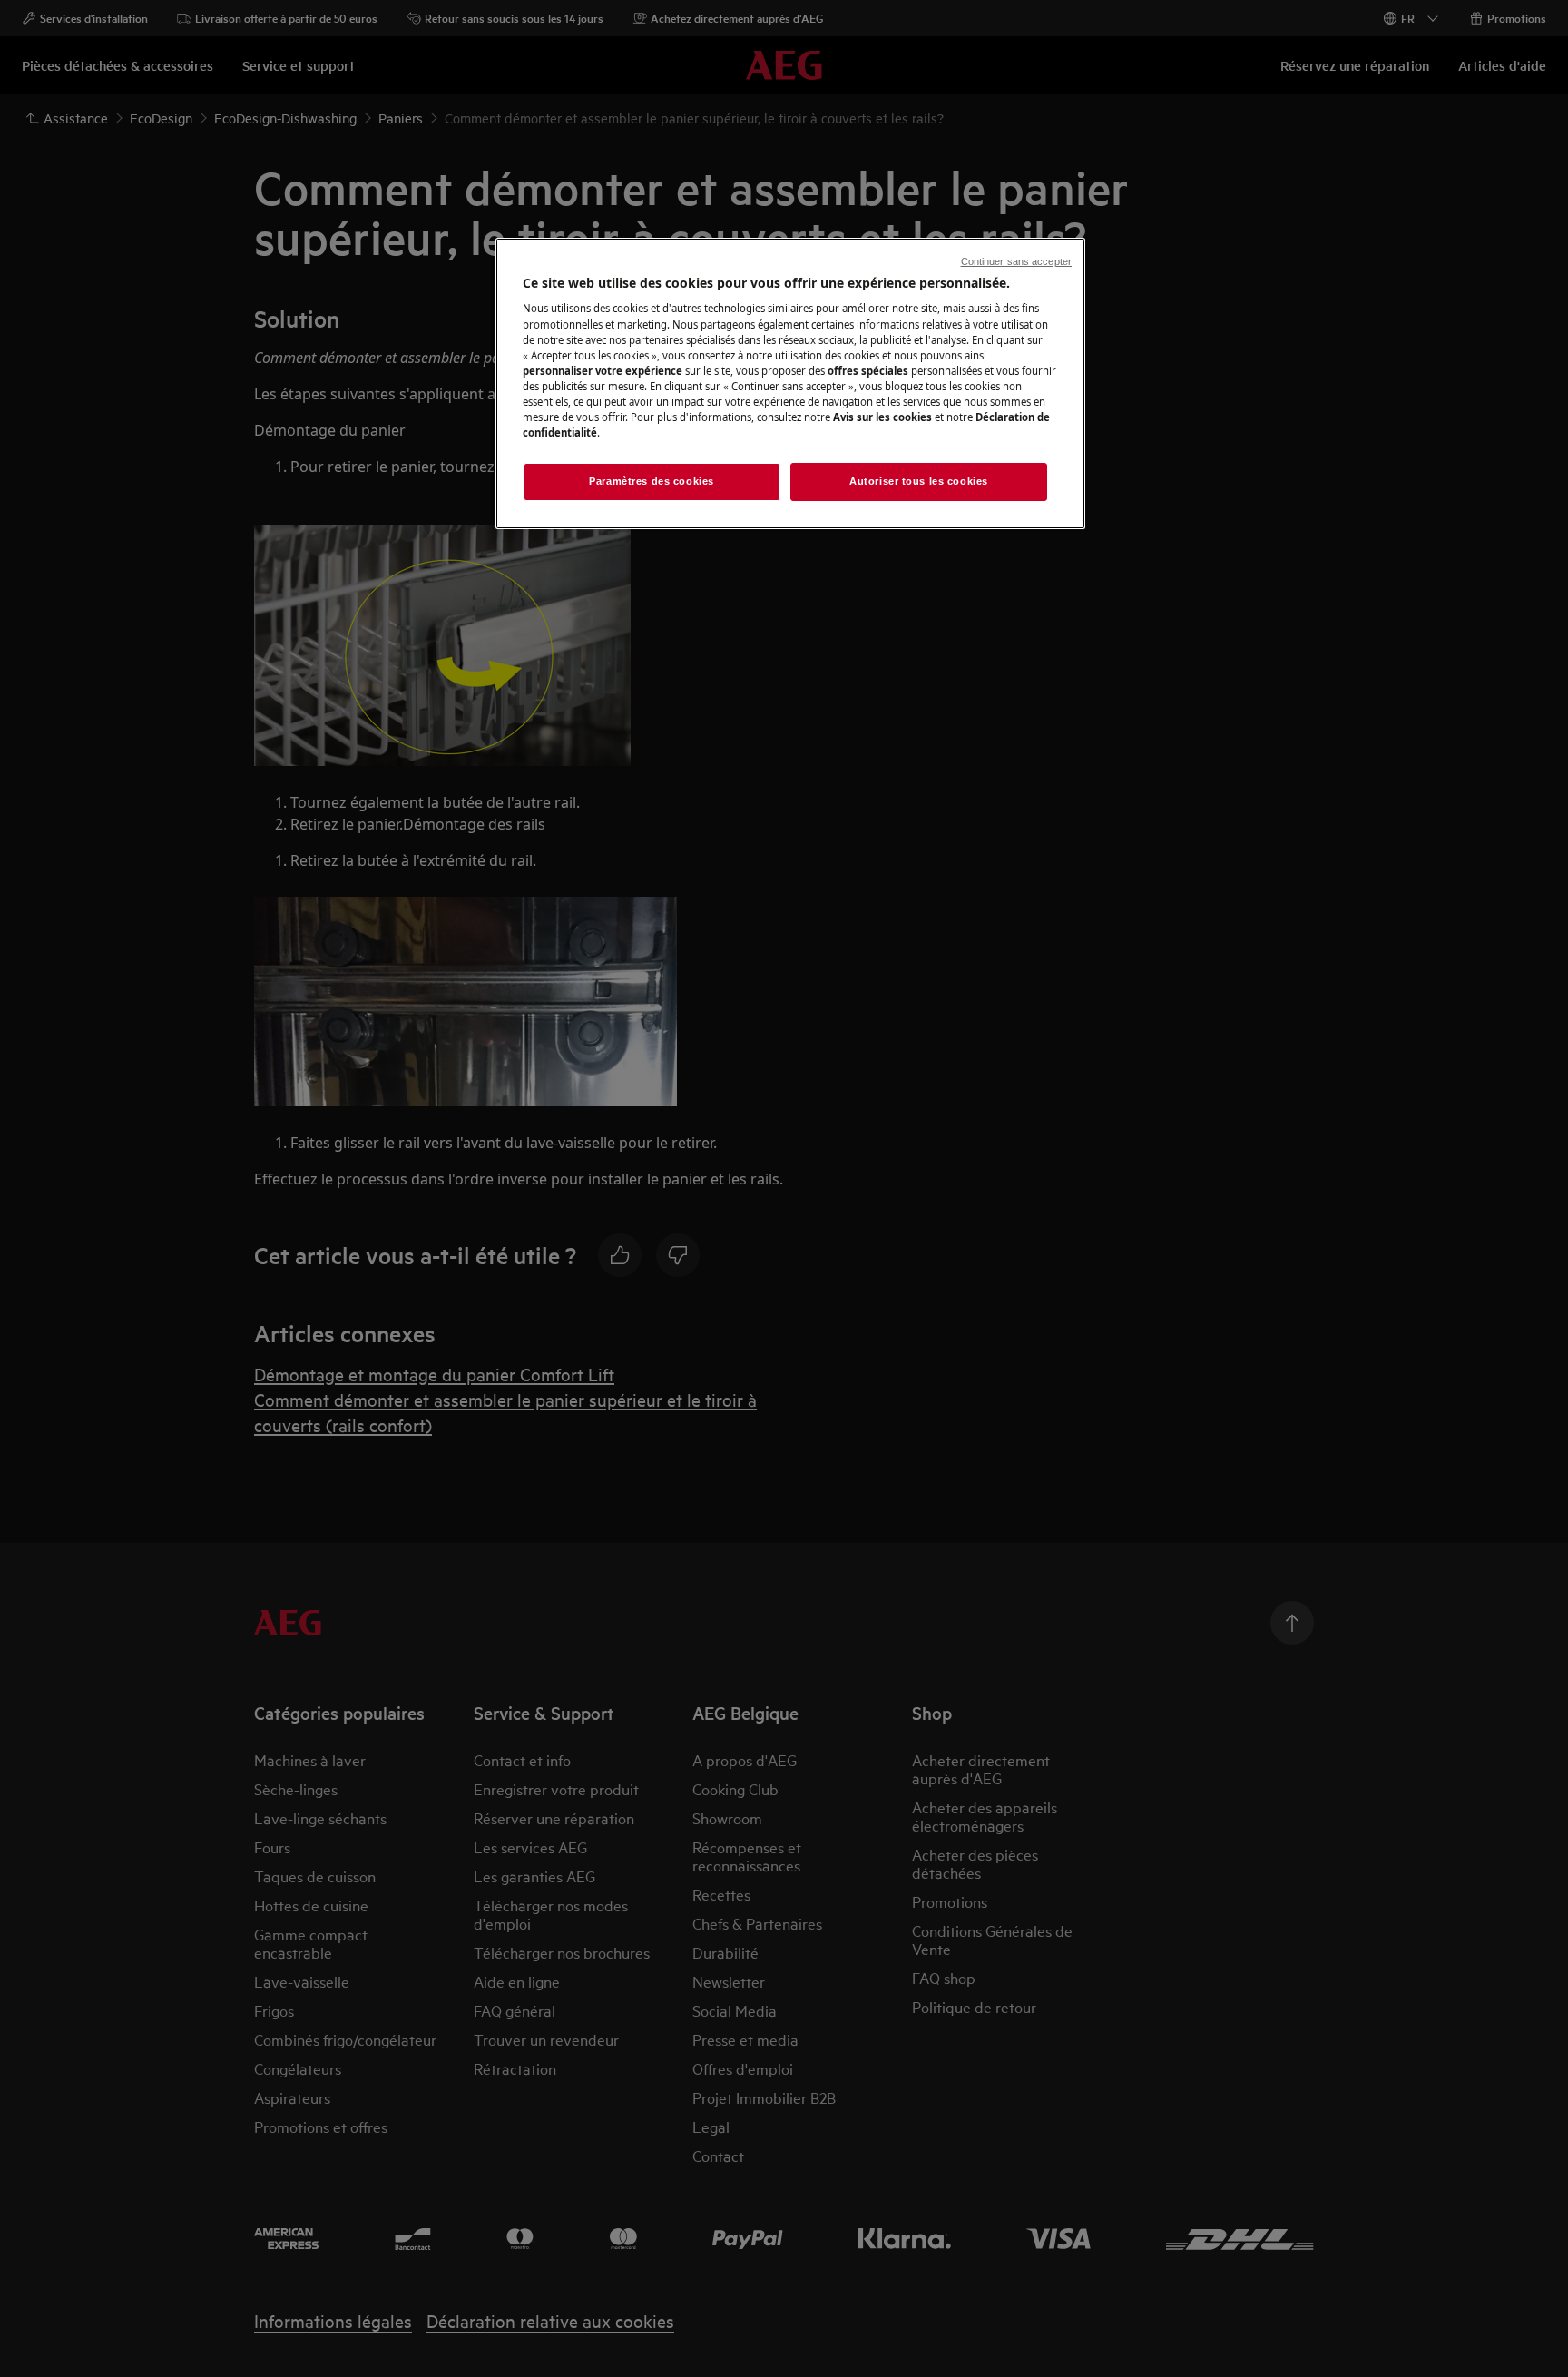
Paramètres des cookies (652, 481)
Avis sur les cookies (882, 417)
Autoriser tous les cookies (919, 481)
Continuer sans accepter (1016, 261)
